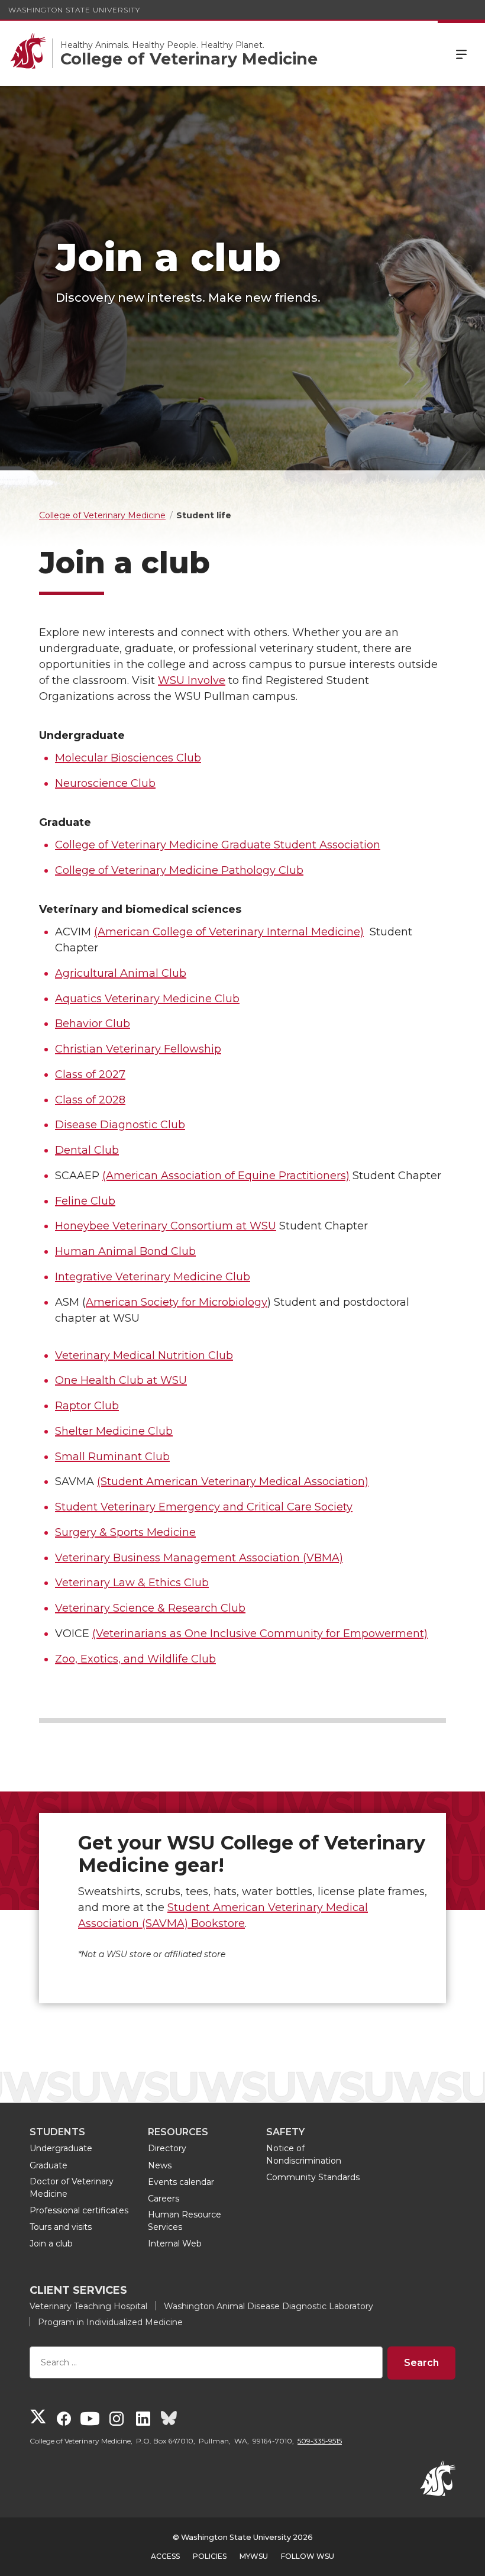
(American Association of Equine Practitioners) (226, 1176)
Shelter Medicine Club (114, 1431)
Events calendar (181, 2182)
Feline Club (85, 1201)
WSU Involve (192, 680)
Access (165, 2556)
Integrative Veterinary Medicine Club (153, 1277)
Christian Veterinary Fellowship (138, 1049)
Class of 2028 (90, 1100)
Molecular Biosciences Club (128, 758)
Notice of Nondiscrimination (304, 2154)
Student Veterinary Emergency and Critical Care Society (204, 1507)
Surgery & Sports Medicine (125, 1532)
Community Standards (313, 2177)
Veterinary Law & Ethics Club (132, 1583)
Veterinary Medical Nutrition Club (144, 1355)
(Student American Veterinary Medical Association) (233, 1481)
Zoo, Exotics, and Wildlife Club (135, 1659)
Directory (167, 2148)
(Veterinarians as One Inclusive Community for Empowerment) (260, 1634)
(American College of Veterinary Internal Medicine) (229, 932)
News (160, 2165)
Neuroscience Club (105, 783)
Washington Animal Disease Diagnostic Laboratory (269, 2306)
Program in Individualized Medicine (110, 2322)
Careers (164, 2199)
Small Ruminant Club (112, 1457)
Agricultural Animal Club (121, 973)
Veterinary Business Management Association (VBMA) (199, 1558)
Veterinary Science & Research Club (150, 1608)
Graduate (48, 2165)
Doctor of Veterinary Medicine (72, 2188)
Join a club (51, 2243)
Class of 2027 (90, 1074)
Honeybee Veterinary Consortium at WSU (166, 1226)
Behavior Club (93, 1024)
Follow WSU (308, 2556)
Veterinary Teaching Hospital (88, 2306)
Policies (210, 2556)
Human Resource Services (185, 2221)
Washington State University (74, 10)
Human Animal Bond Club (125, 1251)
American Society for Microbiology (177, 1302)
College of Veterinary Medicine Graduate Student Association (218, 845)
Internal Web (175, 2243)
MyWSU (254, 2556)
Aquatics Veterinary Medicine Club (147, 999)
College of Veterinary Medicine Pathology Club (179, 870)
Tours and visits (61, 2227)
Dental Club (87, 1150)
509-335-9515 (320, 2441)
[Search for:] (206, 2363)
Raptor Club (87, 1406)
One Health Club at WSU (121, 1380)
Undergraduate (61, 2148)
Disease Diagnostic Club (120, 1125)
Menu (461, 53)
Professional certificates (79, 2210)
